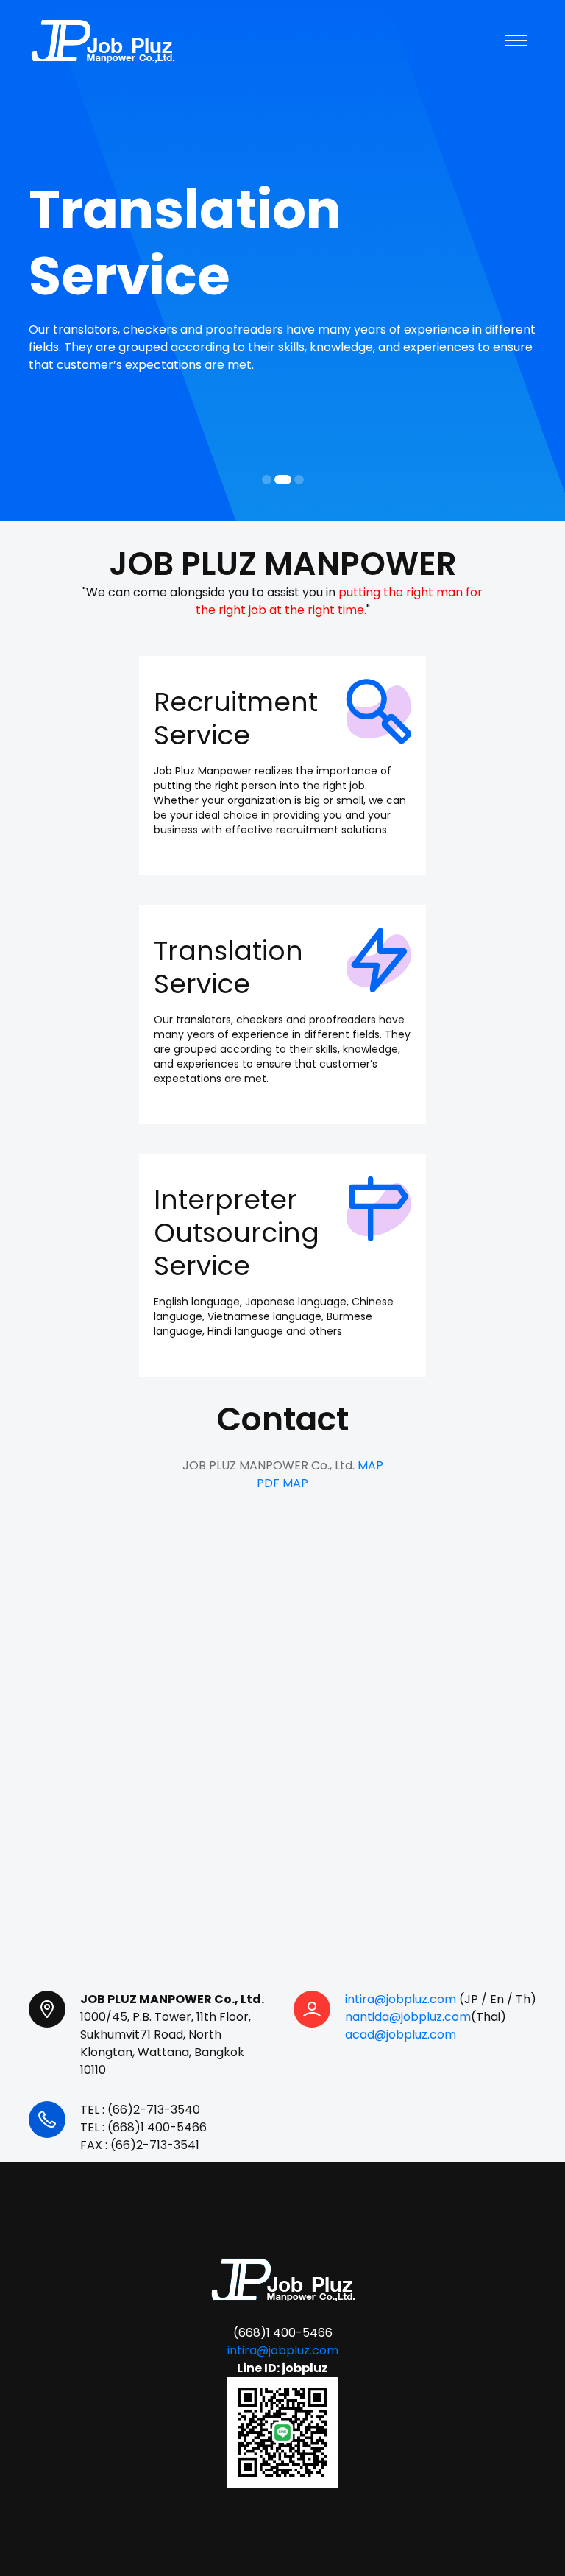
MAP (370, 1465)
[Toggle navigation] (516, 40)
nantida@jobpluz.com (408, 2017)
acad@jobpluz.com (401, 2035)
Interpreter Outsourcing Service (237, 1233)
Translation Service (228, 967)
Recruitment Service (236, 719)
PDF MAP (282, 1483)
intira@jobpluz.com (401, 1999)
